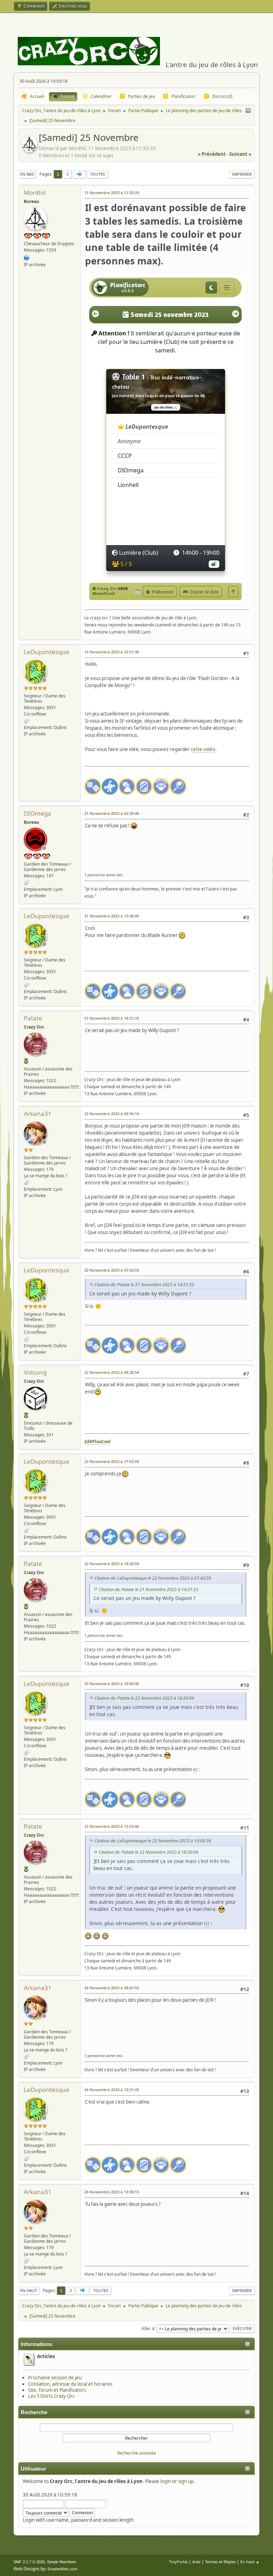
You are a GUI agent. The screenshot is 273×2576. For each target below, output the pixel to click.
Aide (196, 2562)
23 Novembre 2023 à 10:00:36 (112, 1684)
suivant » (240, 154)
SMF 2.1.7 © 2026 (29, 2562)
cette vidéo (203, 749)
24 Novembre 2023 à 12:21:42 (112, 2090)
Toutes (98, 174)
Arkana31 (38, 1114)
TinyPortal (178, 2562)
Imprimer (242, 174)
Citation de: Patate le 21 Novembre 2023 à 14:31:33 (144, 1285)
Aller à (148, 2328)
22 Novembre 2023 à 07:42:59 (112, 1270)
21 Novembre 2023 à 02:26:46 (112, 813)
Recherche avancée (137, 2453)
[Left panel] (248, 111)
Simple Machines (61, 2562)
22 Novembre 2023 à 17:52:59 (112, 1461)
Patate (33, 1018)
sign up (186, 2481)
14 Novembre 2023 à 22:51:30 (112, 652)
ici (195, 1769)
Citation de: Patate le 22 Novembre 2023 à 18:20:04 (144, 1698)
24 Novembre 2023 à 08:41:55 (112, 1988)
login (166, 2481)
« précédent (212, 154)
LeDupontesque (47, 652)
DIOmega (38, 813)
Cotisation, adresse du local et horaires (70, 2384)
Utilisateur (33, 2469)
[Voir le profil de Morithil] (30, 150)
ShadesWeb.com (62, 2569)
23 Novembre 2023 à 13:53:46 (112, 1826)
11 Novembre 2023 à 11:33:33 (112, 193)
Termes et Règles (220, 2562)
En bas (27, 174)
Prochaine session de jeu (55, 2378)
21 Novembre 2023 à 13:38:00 (112, 916)
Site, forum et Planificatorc (57, 2390)
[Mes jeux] (27, 257)
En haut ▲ (250, 2562)
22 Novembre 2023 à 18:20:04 (112, 1564)
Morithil (35, 193)
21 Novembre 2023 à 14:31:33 (112, 1018)
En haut (29, 2290)
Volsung (35, 1372)
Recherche (34, 2412)
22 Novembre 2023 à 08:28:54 (112, 1372)
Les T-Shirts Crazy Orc (51, 2396)
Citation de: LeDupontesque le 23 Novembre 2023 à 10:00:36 (153, 1841)
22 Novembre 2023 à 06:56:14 (112, 1114)
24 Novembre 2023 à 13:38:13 (112, 2192)
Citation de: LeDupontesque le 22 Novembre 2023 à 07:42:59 (153, 1578)
